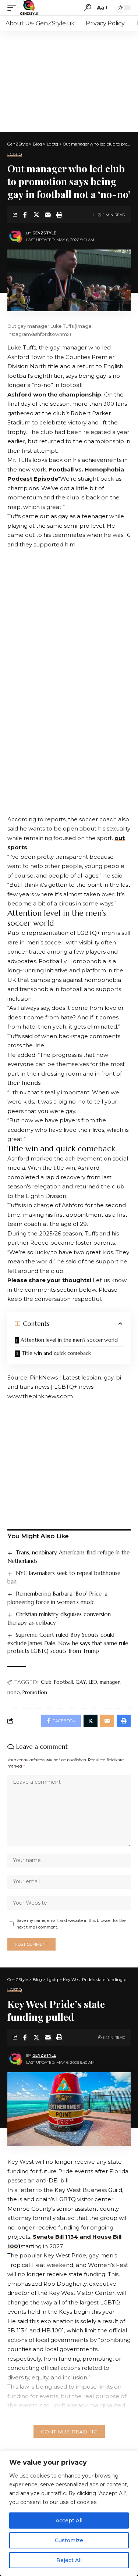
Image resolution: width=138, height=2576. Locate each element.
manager (110, 1682)
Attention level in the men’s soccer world (69, 1340)
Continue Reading (69, 2432)
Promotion (35, 1692)
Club (46, 1682)
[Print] (59, 215)
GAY (81, 1682)
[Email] (48, 215)
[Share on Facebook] (25, 215)
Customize (69, 2540)
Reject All (69, 2560)
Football (63, 1682)
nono (14, 1692)
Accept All (69, 2521)
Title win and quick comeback (56, 1353)
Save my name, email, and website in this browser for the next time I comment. (71, 1924)
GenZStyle (44, 233)
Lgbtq (15, 155)
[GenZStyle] (29, 8)
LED (93, 1682)
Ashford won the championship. (55, 394)
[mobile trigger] (14, 8)
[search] (88, 8)
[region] (69, 2513)
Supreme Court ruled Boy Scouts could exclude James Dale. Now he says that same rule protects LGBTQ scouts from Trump (68, 1643)
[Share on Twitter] (36, 215)
